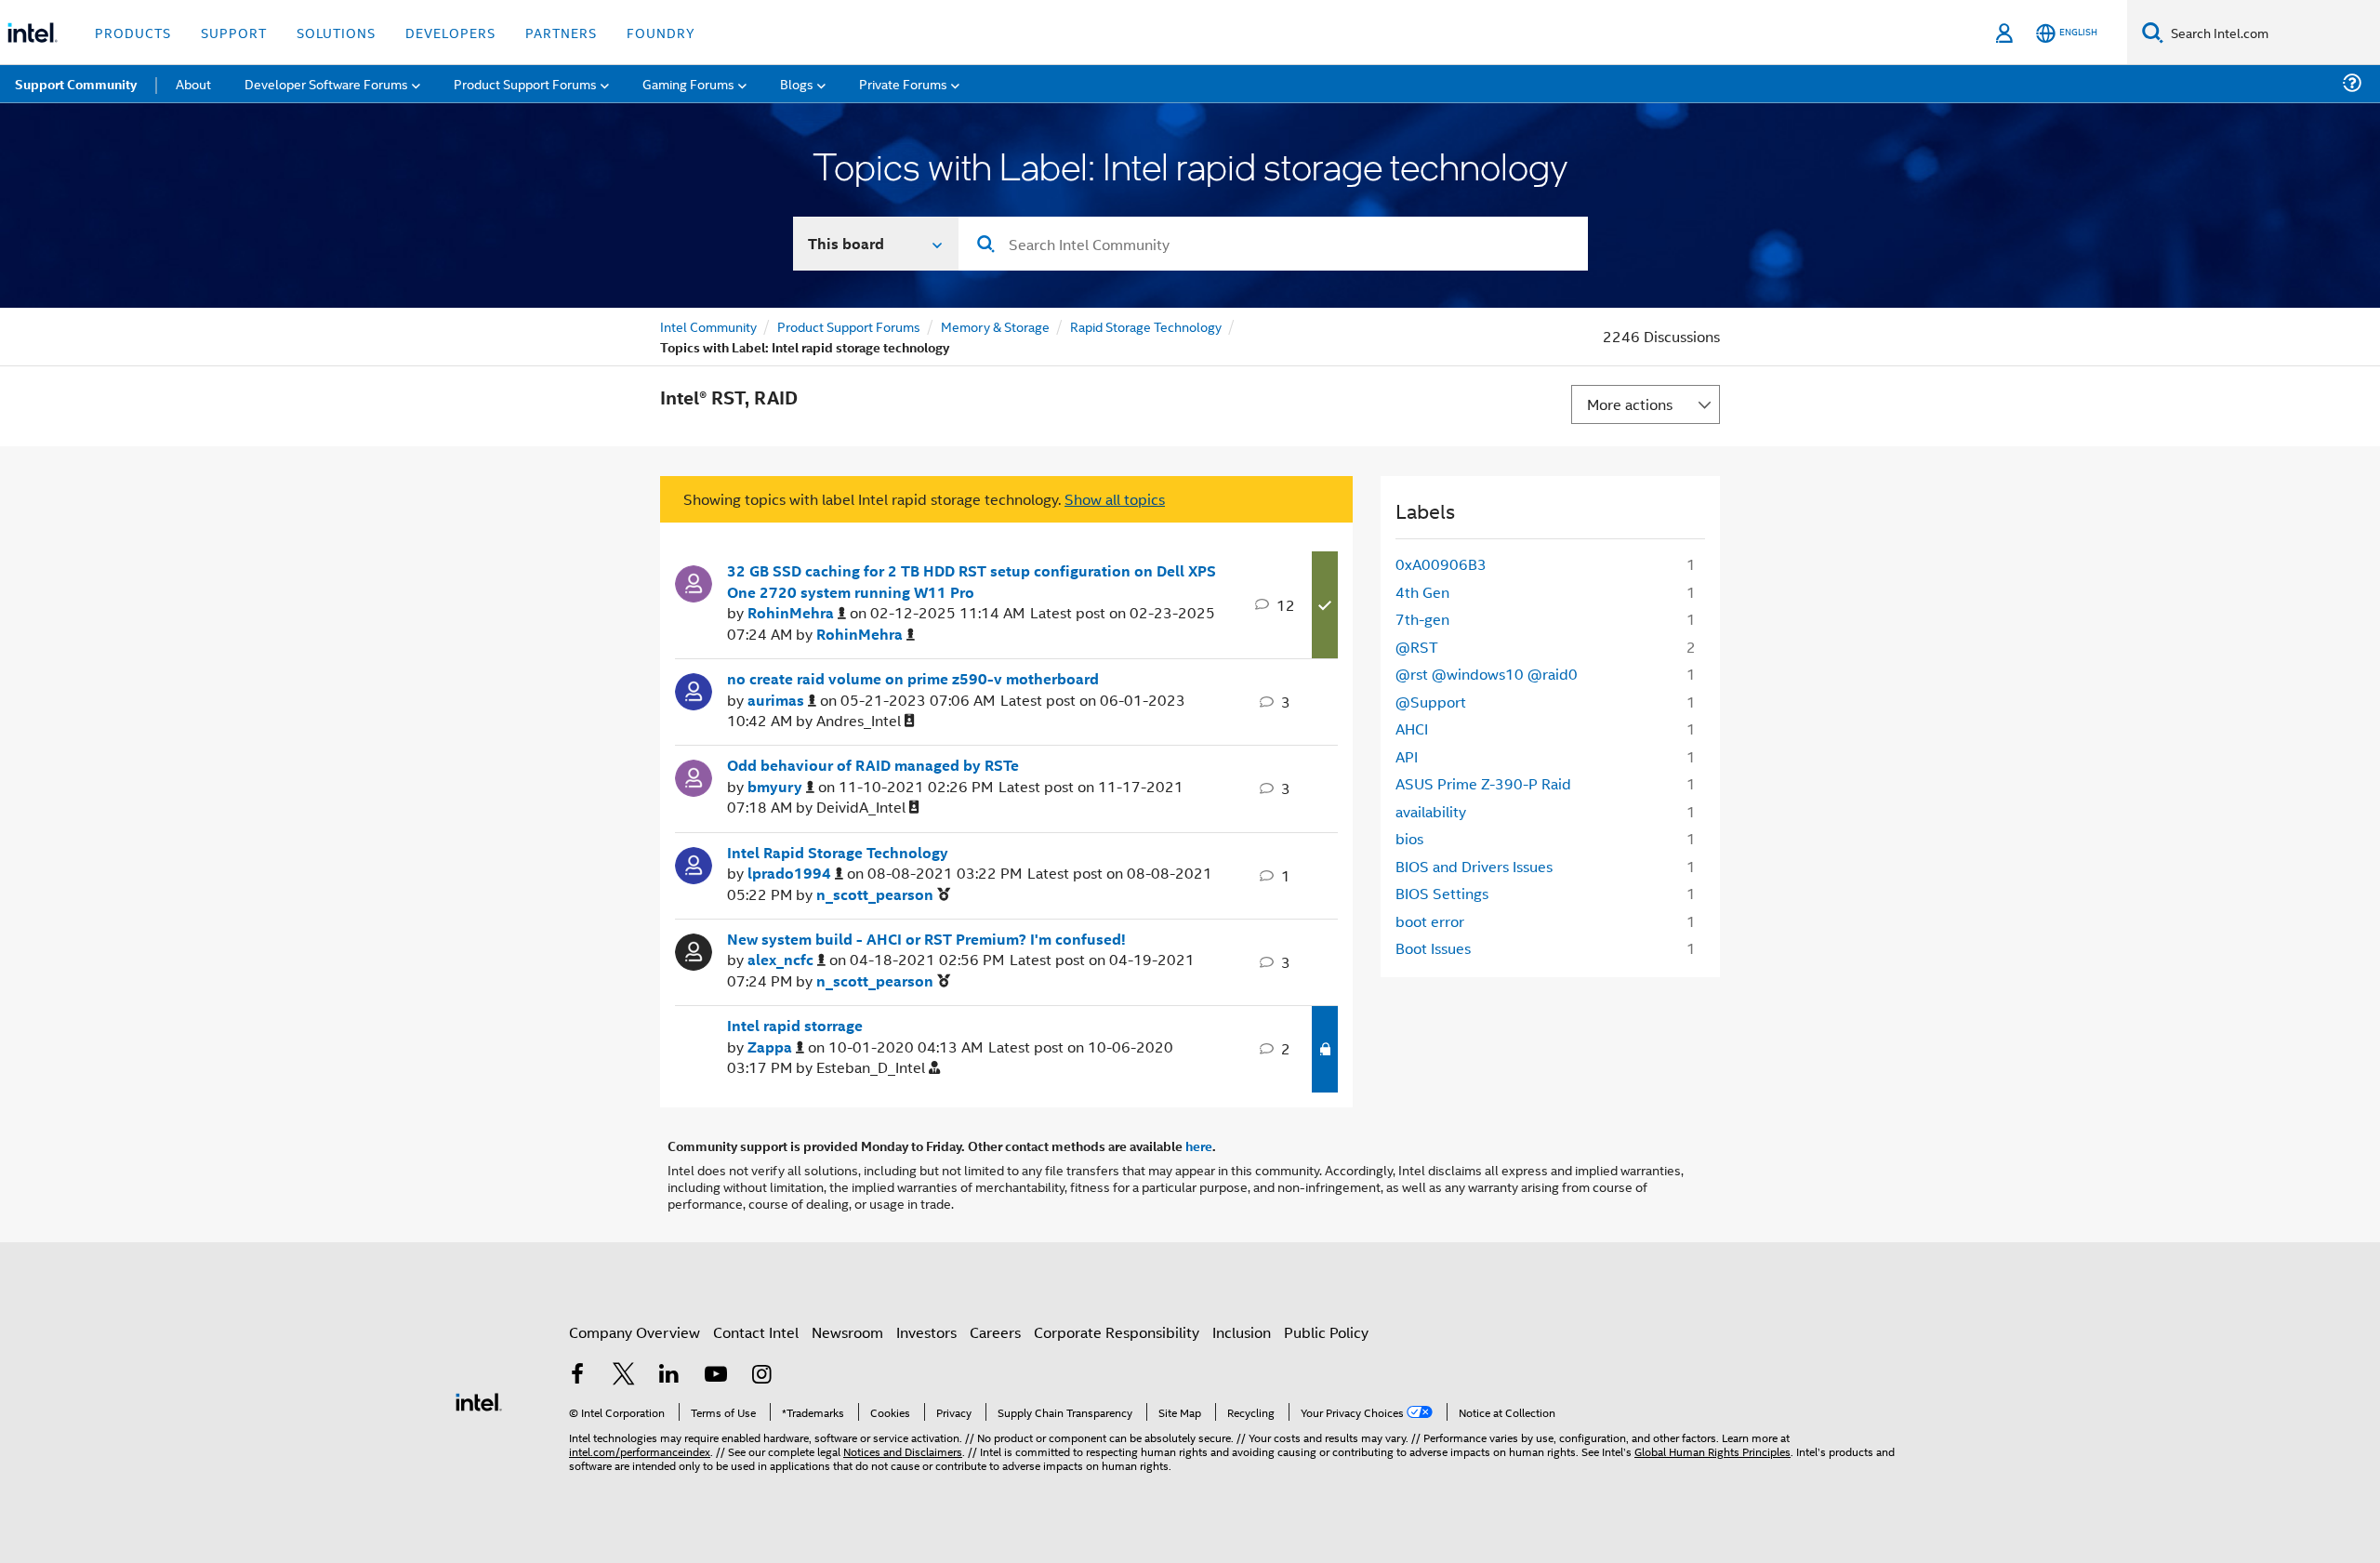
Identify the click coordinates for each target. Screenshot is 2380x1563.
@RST (1417, 647)
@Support (1431, 702)
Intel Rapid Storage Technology (838, 853)
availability (1431, 811)
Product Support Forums (849, 326)
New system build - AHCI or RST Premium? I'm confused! (926, 939)
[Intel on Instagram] (761, 1376)
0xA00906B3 (1441, 564)
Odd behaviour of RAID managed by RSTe (873, 765)
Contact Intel (756, 1332)
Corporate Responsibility (1117, 1332)
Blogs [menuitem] (797, 83)
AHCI (1412, 729)
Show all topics (1115, 499)
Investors (926, 1332)
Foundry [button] (661, 32)
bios (1409, 838)
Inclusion (1242, 1332)
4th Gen (1422, 592)
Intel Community (708, 326)
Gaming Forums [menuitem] (688, 83)
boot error (1430, 921)
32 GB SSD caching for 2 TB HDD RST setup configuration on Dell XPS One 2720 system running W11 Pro (972, 582)
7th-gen (1422, 619)
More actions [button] (1630, 404)
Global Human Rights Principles (1712, 1451)
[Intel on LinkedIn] (669, 1376)
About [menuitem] (193, 83)
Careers (995, 1332)
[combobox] (1273, 244)
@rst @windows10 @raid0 (1487, 674)
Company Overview (635, 1332)
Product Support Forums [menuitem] (525, 83)
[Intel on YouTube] (716, 1376)
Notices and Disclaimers (903, 1451)
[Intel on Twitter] (624, 1376)
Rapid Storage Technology (1146, 326)
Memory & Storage (995, 326)
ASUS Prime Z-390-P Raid (1483, 783)
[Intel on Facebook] (577, 1376)
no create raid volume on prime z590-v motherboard (913, 679)
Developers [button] (450, 32)
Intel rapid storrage (795, 1026)
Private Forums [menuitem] (903, 83)
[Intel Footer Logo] (479, 1400)
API (1407, 756)
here (1199, 1146)
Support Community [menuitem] (76, 84)
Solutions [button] (336, 32)
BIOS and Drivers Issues (1474, 866)
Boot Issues (1433, 948)
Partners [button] (561, 32)
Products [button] (133, 32)
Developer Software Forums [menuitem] (326, 83)
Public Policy (1326, 1332)
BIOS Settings (1442, 893)
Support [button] (234, 32)
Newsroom (847, 1332)
